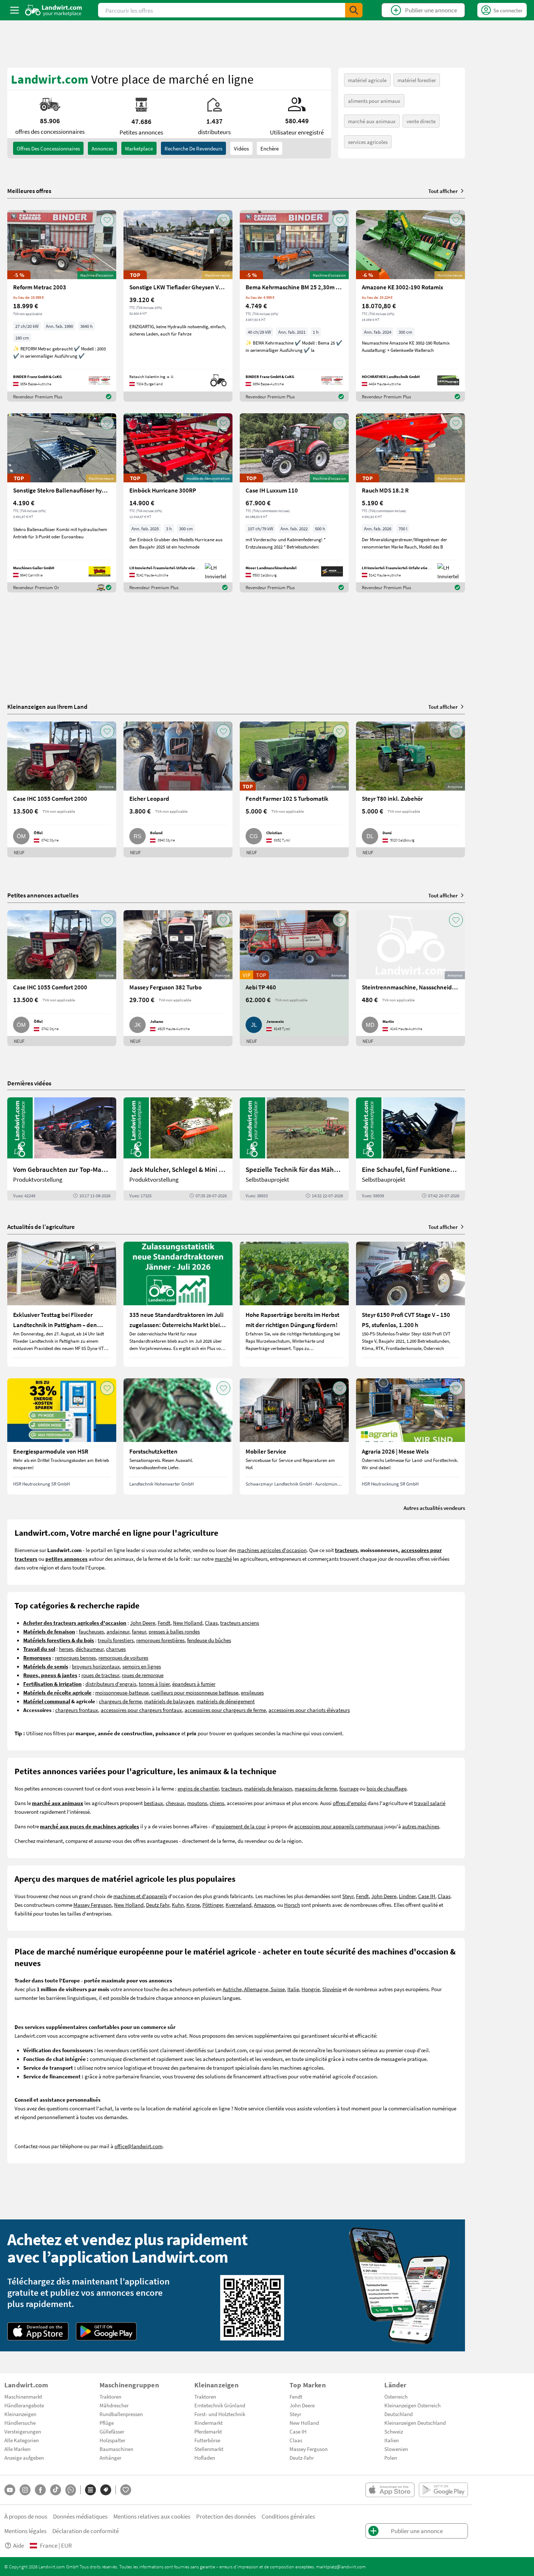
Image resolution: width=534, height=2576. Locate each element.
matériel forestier (417, 80)
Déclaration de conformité (86, 2531)
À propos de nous (26, 2516)
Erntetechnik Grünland (220, 2405)
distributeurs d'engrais (111, 1684)
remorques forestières (160, 1640)
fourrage (349, 1788)
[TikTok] (56, 2490)
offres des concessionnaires (48, 148)
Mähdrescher (114, 2405)
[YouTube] (10, 2490)
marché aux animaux (372, 121)
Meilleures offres (29, 191)
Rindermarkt (209, 2423)
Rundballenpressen (121, 2414)
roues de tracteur (100, 1675)
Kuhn (178, 1905)
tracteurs (231, 1788)
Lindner (407, 1896)
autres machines (421, 1826)
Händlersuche (20, 2423)
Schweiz (394, 2431)
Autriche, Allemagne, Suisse (254, 1989)
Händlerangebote (24, 2405)
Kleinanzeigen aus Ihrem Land (47, 706)
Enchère (270, 148)
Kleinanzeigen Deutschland (415, 2423)
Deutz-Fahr (302, 2458)
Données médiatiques (80, 2516)
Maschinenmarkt (23, 2396)
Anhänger (110, 2458)
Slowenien (396, 2449)
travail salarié (430, 1803)
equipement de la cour (241, 1826)
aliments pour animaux (374, 101)
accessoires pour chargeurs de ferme (225, 1710)
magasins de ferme (316, 1788)
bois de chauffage (387, 1788)
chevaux (175, 1803)
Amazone (264, 1905)
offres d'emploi (350, 1803)
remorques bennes (75, 1657)
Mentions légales (25, 2531)
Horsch (292, 1905)
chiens (217, 1803)
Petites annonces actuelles (43, 895)
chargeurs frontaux (77, 1710)
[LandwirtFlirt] (126, 2490)
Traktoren (110, 2396)
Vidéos (241, 148)
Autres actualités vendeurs (434, 1508)
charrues (116, 1649)
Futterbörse (207, 2440)
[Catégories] (90, 2490)
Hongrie (311, 1989)
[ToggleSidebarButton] (15, 10)
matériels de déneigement (226, 1701)
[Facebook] (40, 2490)
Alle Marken (17, 2449)
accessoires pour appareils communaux (339, 1826)
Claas (211, 1623)
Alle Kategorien (22, 2440)
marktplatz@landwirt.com (341, 2567)
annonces (102, 148)
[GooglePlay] (106, 2331)
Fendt (164, 1623)
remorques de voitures (123, 1657)
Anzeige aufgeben (24, 2458)
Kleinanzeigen (20, 2414)
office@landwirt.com (138, 2146)
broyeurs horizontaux (96, 1666)
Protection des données (226, 2516)
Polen (391, 2458)
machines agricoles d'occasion (272, 1550)
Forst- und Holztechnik (220, 2414)
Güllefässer (112, 2431)
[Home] (54, 10)
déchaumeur (90, 1649)
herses (66, 1649)
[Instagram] (25, 2490)
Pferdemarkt (208, 2431)
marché (223, 1559)
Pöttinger (213, 1905)
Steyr (348, 1896)
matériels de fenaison (268, 1788)
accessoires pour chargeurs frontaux (141, 1710)
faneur (139, 1631)
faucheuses (91, 1631)
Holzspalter (112, 2440)
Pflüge (107, 2423)
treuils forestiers (116, 1640)
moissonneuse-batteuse (122, 1692)
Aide (19, 2545)
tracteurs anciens (240, 1623)
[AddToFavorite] (107, 220)
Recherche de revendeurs (193, 148)
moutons (197, 1803)
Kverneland (238, 1905)
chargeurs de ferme (120, 1701)
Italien (392, 2440)
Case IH (427, 1896)
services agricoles (368, 142)
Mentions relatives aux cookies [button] (152, 2516)
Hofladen (205, 2458)
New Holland (188, 1623)
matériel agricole (367, 80)
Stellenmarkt (209, 2449)
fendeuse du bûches (209, 1640)
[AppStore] (38, 2331)
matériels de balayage (169, 1701)
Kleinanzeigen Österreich (412, 2405)
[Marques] (106, 2490)
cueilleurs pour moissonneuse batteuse (195, 1692)
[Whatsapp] (71, 2490)
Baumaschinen (116, 2449)
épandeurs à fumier (194, 1684)
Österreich (396, 2396)
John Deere (143, 1623)
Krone (193, 1905)
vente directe (421, 121)
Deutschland (399, 2414)
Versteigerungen (23, 2431)
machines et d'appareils (140, 1896)
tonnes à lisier (154, 1684)
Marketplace (139, 148)
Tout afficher (443, 191)
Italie (293, 1989)
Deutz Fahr (158, 1905)
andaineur (118, 1631)
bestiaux (153, 1803)
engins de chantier (198, 1788)
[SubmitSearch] (354, 10)
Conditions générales (288, 2516)
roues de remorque (143, 1675)
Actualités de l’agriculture (41, 1227)
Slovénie (332, 1989)
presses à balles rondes (174, 1631)
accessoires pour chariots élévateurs (309, 1710)
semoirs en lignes (142, 1666)
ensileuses (252, 1692)
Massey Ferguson (92, 1905)
